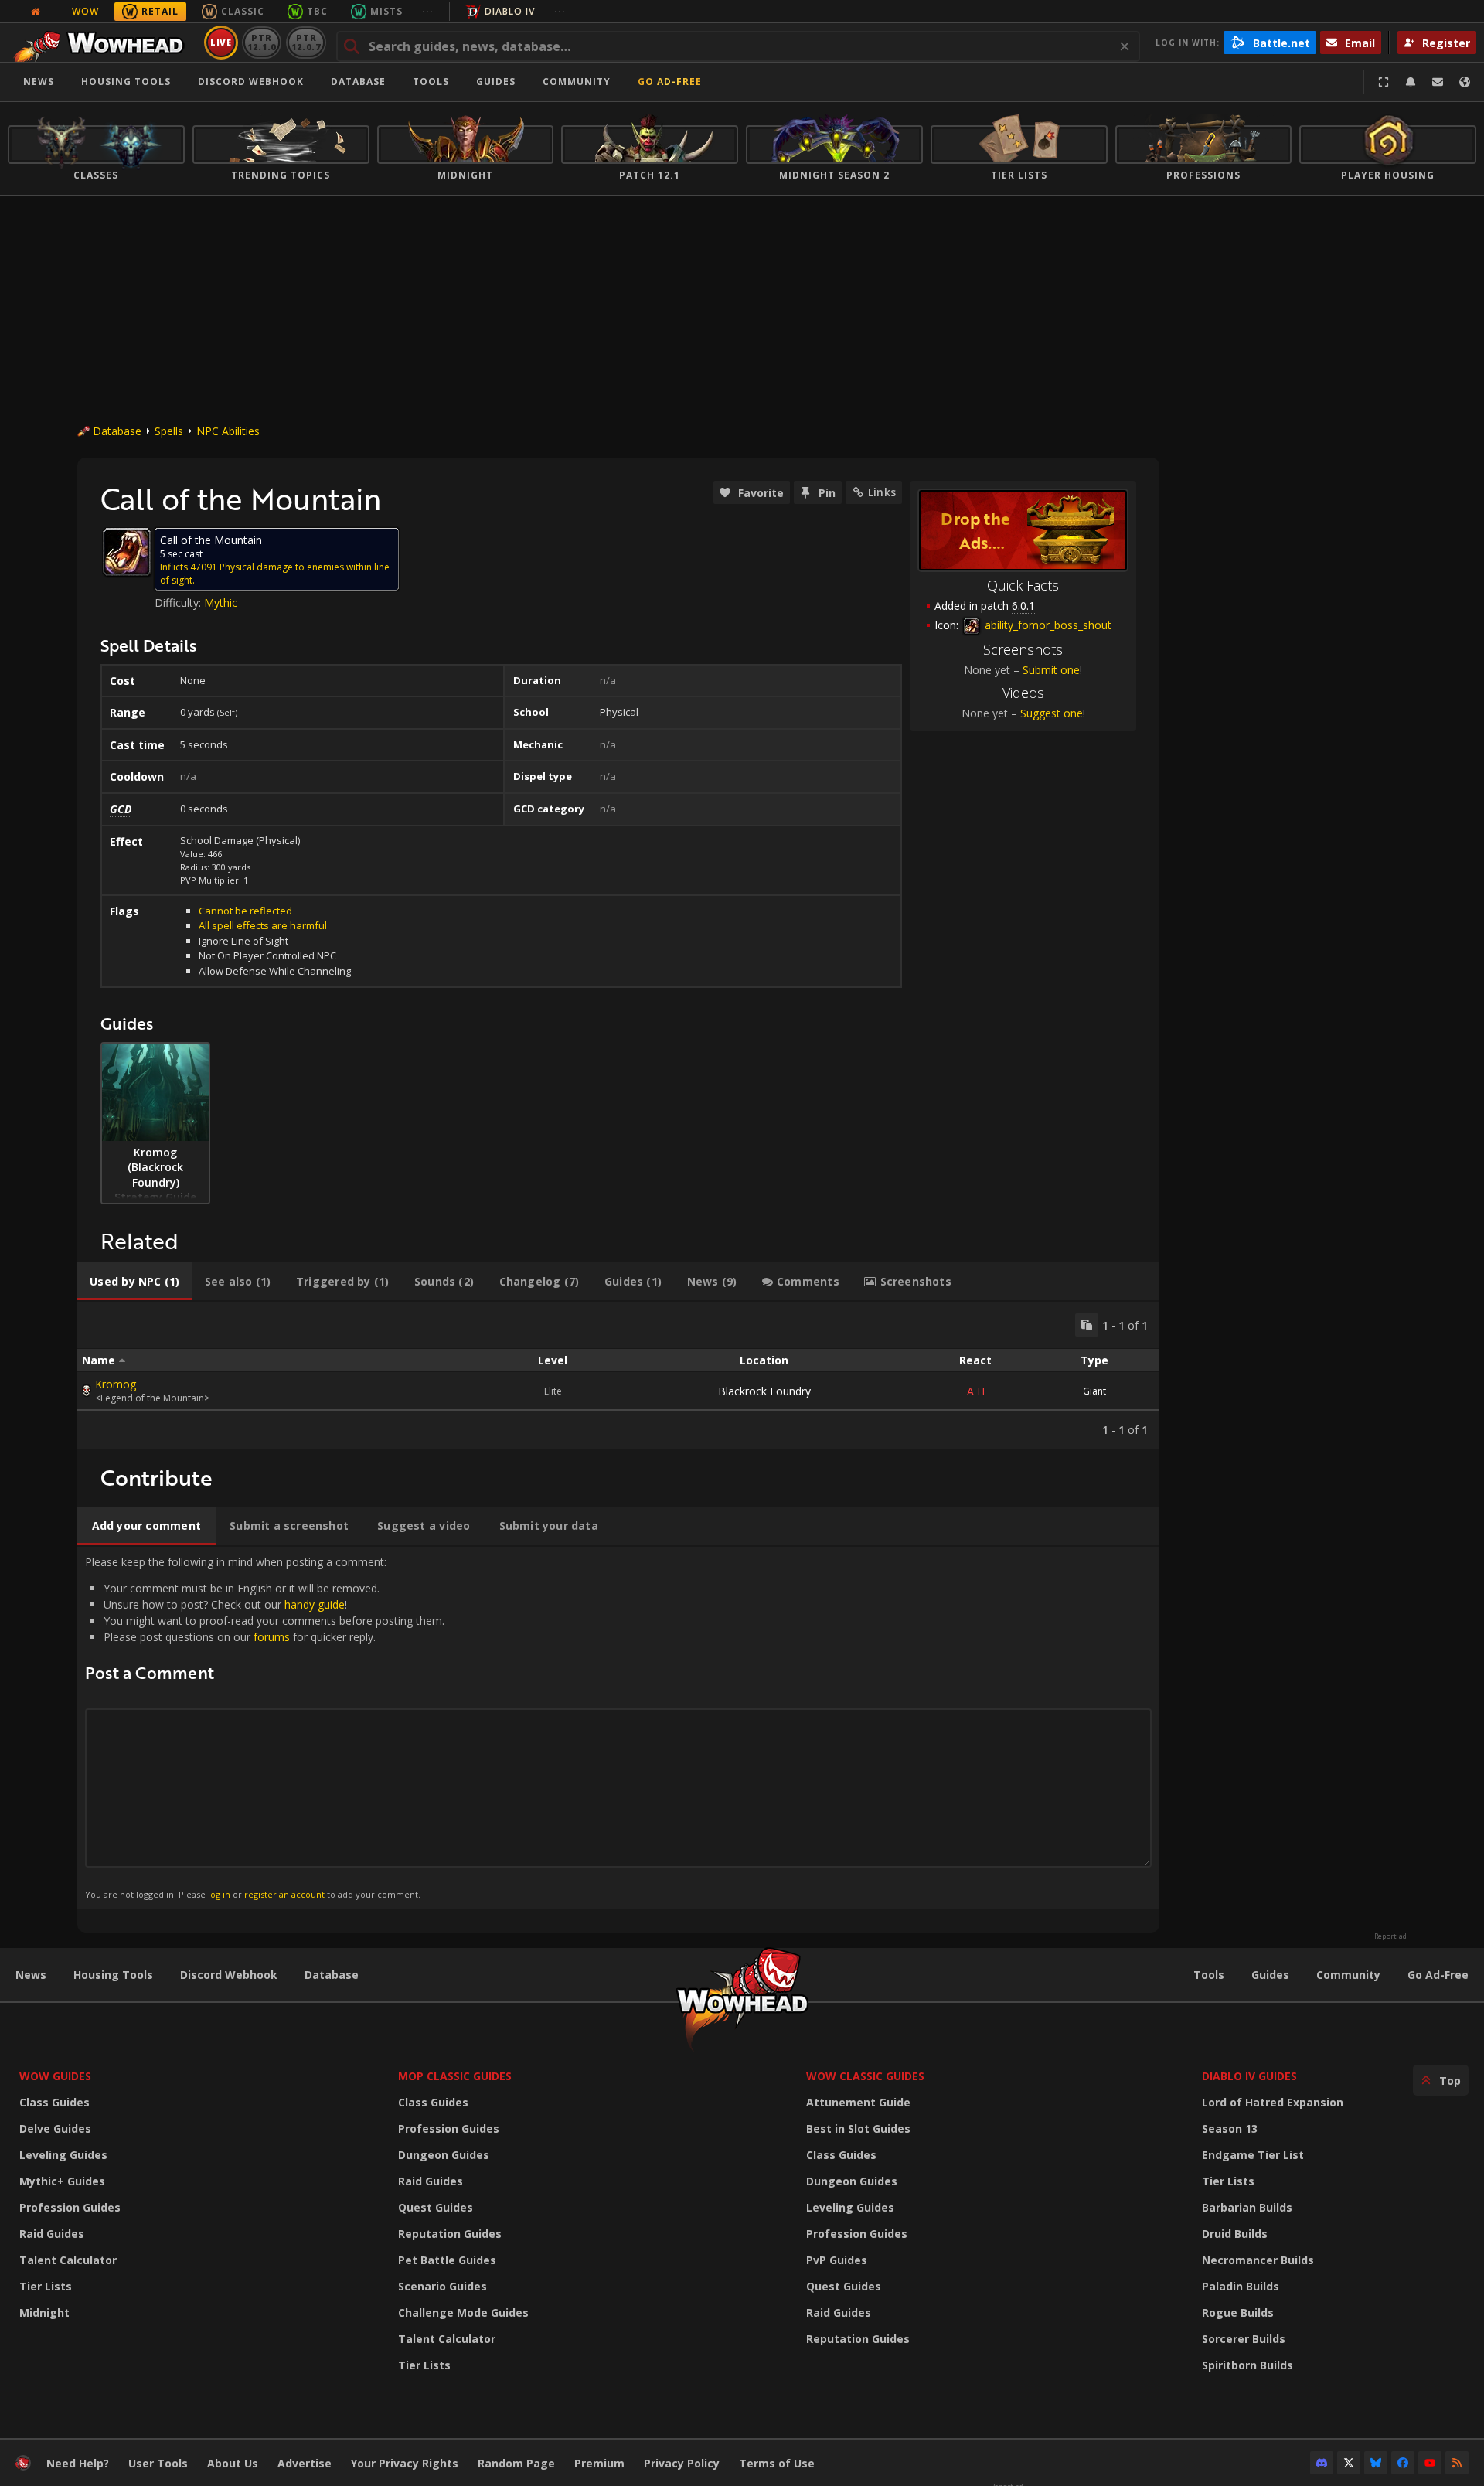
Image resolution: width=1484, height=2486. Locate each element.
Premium (599, 2463)
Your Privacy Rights (405, 2463)
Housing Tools (113, 1975)
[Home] (103, 43)
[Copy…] (1087, 1325)
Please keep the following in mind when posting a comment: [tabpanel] (265, 1727)
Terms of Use (777, 2463)
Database (358, 82)
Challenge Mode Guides (463, 2312)
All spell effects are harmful (263, 925)
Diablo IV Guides (1249, 2076)
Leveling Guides (63, 2155)
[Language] (1465, 82)
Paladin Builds (1241, 2286)
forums (272, 1637)
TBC (317, 11)
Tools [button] (431, 82)
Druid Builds (1235, 2234)
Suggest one (1052, 713)
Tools (1209, 1975)
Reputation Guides (450, 2234)
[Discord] (1322, 2463)
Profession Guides (70, 2207)
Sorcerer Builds (1244, 2339)
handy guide (315, 1604)
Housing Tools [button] (126, 82)
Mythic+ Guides (62, 2181)
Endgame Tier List (1253, 2155)
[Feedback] (1438, 82)
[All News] (36, 12)
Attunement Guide (858, 2102)
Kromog (116, 1384)
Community (577, 82)
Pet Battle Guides (447, 2260)
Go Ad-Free (670, 82)
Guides (496, 82)
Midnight (44, 2312)
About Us (233, 2463)
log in (219, 1894)
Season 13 (1230, 2128)
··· (428, 11)
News (39, 82)
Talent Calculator (68, 2260)
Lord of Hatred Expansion (1273, 2102)
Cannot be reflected (245, 911)
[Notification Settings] (1411, 82)
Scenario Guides (442, 2286)
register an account (284, 1894)
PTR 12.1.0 (262, 42)
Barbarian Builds (1247, 2207)
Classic (243, 11)
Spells (169, 431)
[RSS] (1457, 2463)
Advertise (305, 2463)
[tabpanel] (618, 1375)
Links (882, 492)
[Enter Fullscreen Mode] (1384, 82)
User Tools (158, 2463)
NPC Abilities (228, 431)
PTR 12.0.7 (306, 42)
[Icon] (127, 552)
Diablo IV (510, 11)
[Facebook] (1403, 2463)
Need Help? (78, 2463)
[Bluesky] (1376, 2463)
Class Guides (54, 2102)
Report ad (1390, 1936)
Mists (386, 11)
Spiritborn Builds (1247, 2365)
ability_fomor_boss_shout (1047, 625)
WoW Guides (55, 2076)
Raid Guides (52, 2234)
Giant (1094, 1391)
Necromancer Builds (1258, 2260)
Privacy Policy (682, 2463)
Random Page (516, 2463)
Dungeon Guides (444, 2155)
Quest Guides (436, 2207)
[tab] (135, 1282)
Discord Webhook (251, 82)
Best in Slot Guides (858, 2128)
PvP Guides (837, 2260)
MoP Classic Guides (455, 2076)
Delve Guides (55, 2128)
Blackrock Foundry (764, 1391)
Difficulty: (179, 603)
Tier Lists (46, 2286)
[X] (1349, 2463)
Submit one (1051, 670)
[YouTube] (1430, 2463)
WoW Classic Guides (865, 2076)
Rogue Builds (1238, 2312)
